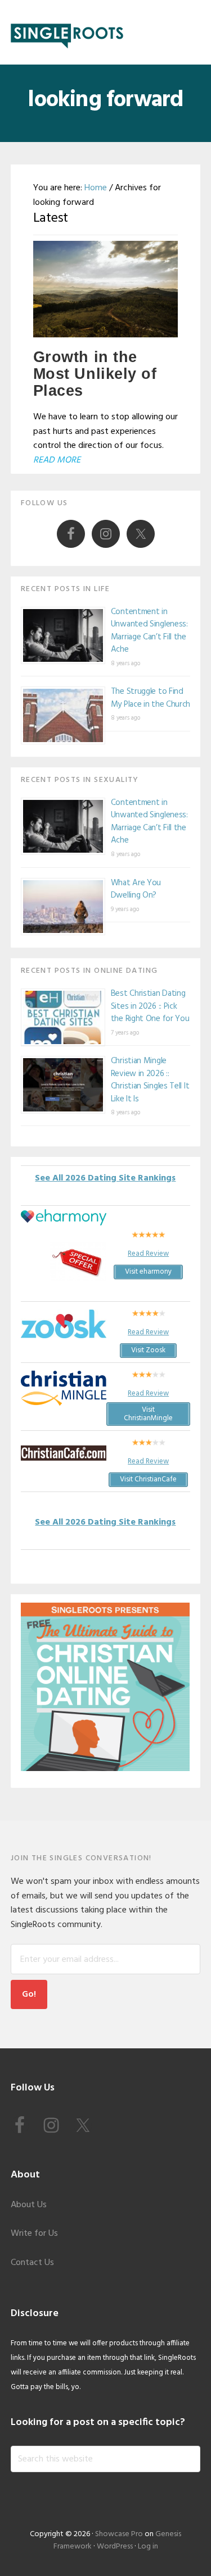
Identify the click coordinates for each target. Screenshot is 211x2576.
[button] (193, 32)
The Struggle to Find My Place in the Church (151, 698)
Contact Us (32, 2263)
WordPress (115, 2547)
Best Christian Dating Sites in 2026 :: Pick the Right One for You (150, 1006)
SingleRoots (67, 32)
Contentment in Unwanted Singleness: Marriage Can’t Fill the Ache (149, 631)
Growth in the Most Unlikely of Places (95, 374)
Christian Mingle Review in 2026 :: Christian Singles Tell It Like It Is (150, 1080)
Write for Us (34, 2234)
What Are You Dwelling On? (136, 889)
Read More (57, 460)
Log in (148, 2547)
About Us (29, 2205)
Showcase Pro (119, 2534)
